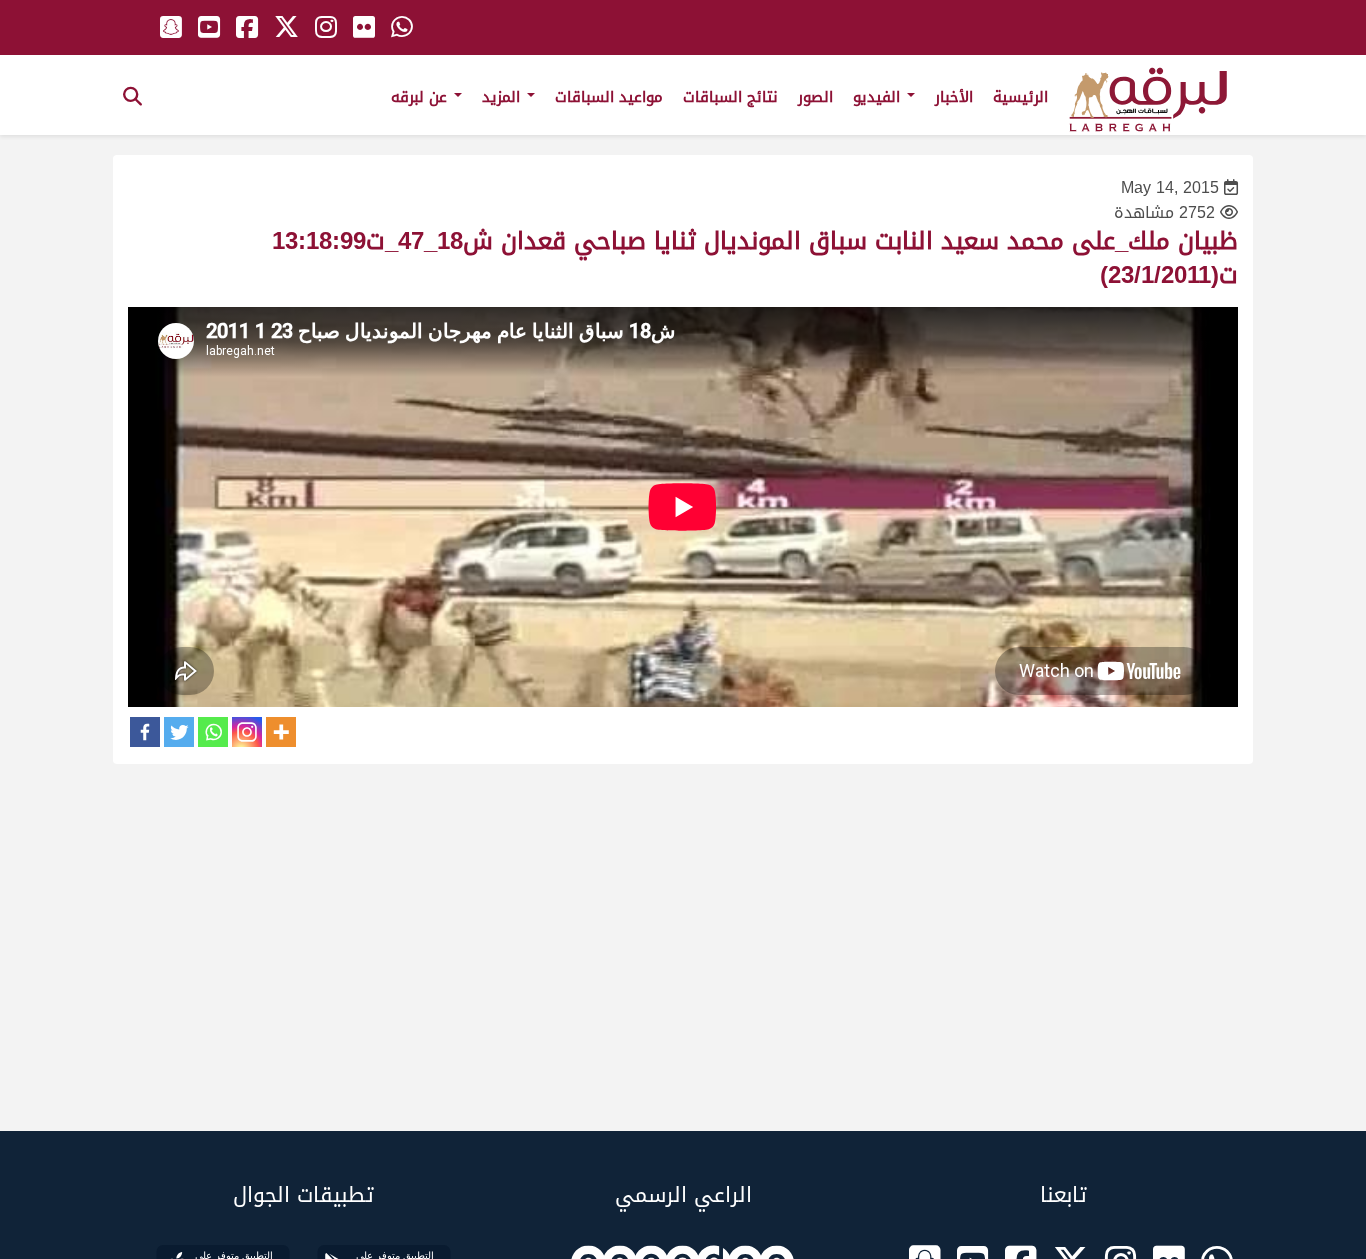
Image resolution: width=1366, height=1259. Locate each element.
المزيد (503, 97)
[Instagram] (247, 732)
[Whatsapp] (213, 732)
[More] (281, 732)
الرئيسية (1020, 97)
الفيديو (879, 97)
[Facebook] (145, 732)
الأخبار (954, 97)
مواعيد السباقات (609, 97)
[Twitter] (179, 732)
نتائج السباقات (730, 97)
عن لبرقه (421, 97)
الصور (815, 97)
